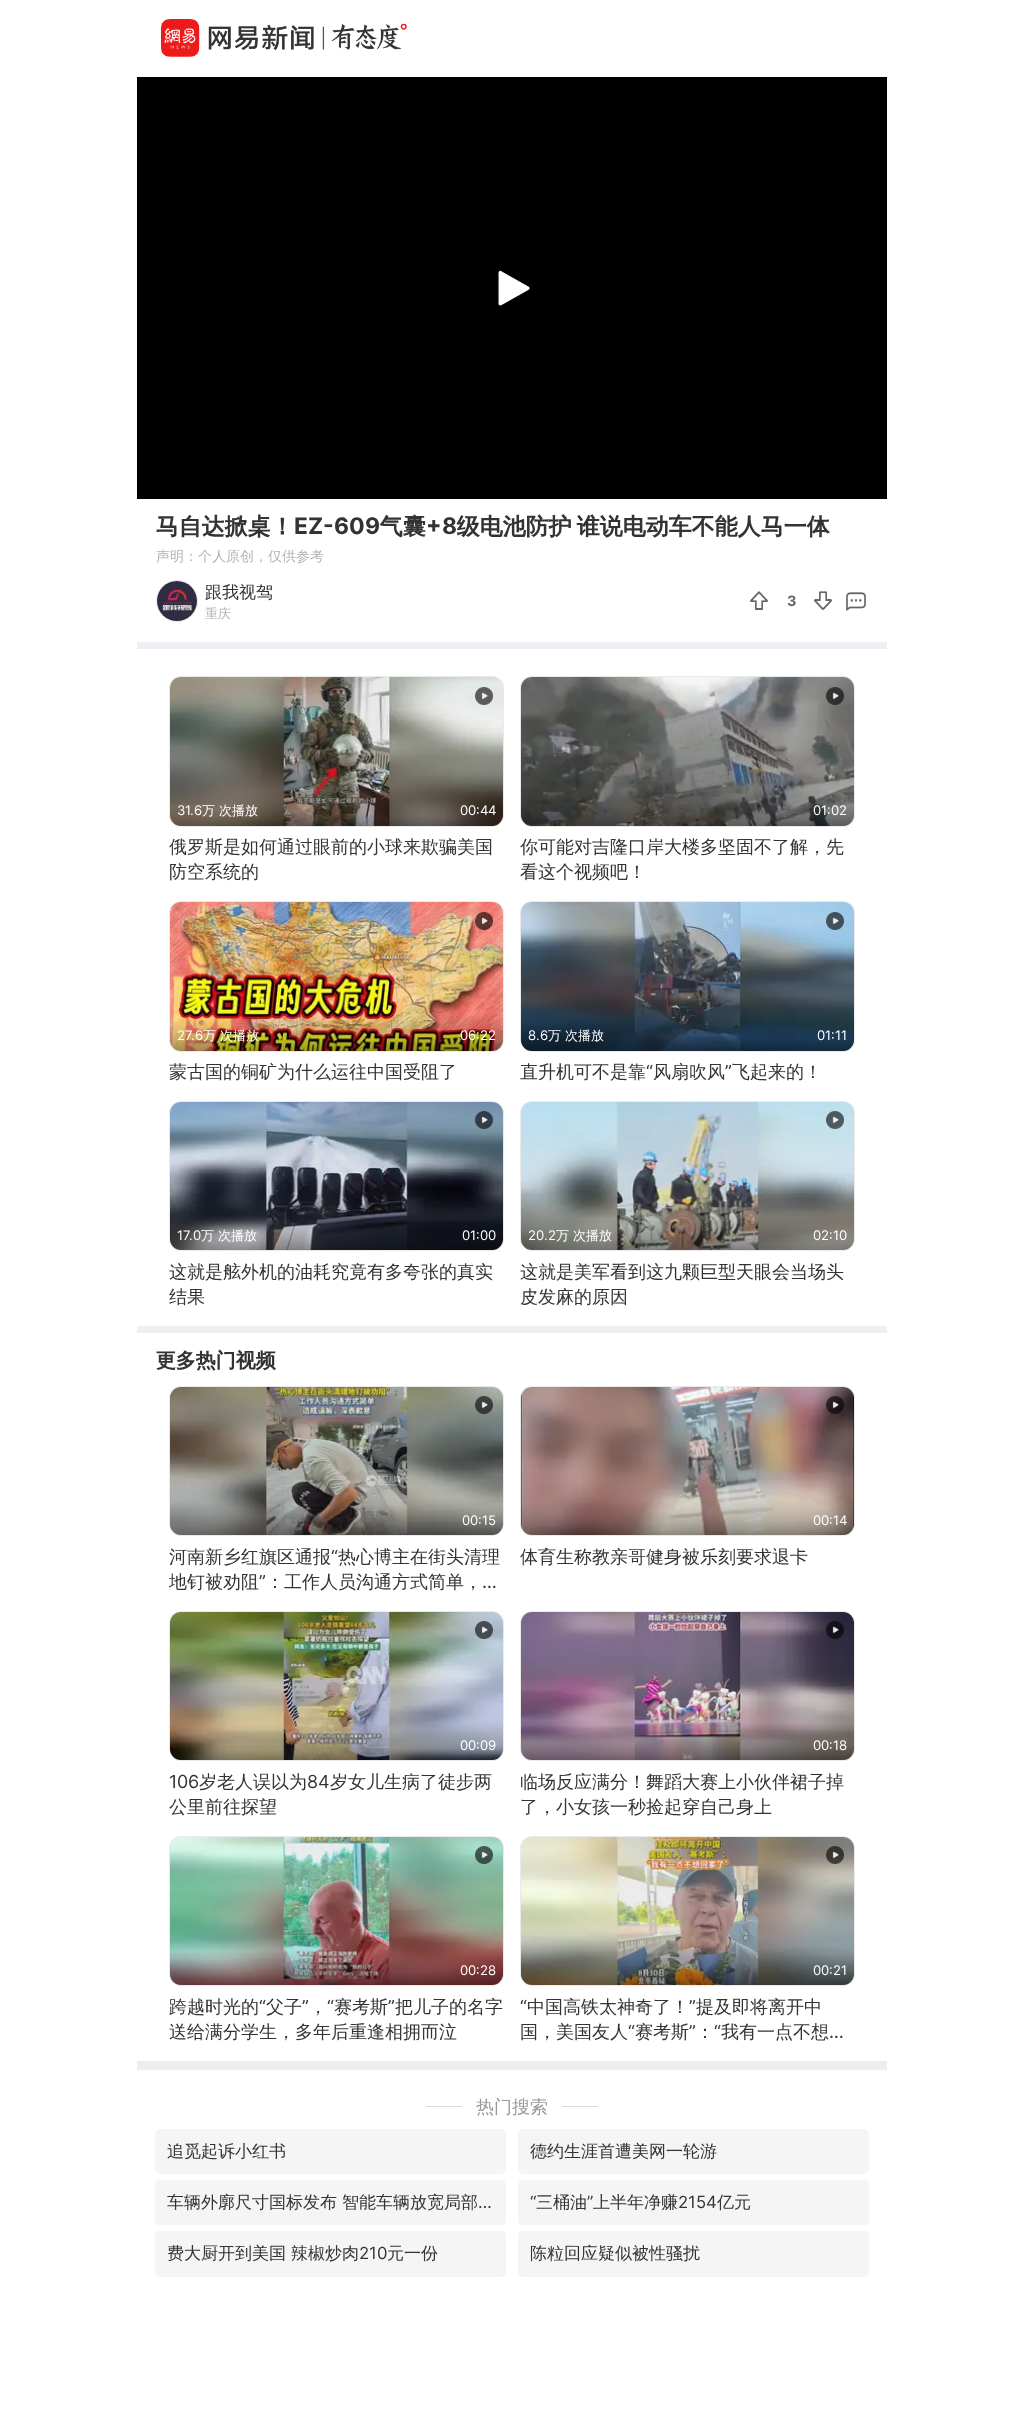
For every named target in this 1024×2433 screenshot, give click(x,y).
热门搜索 (512, 2106)
